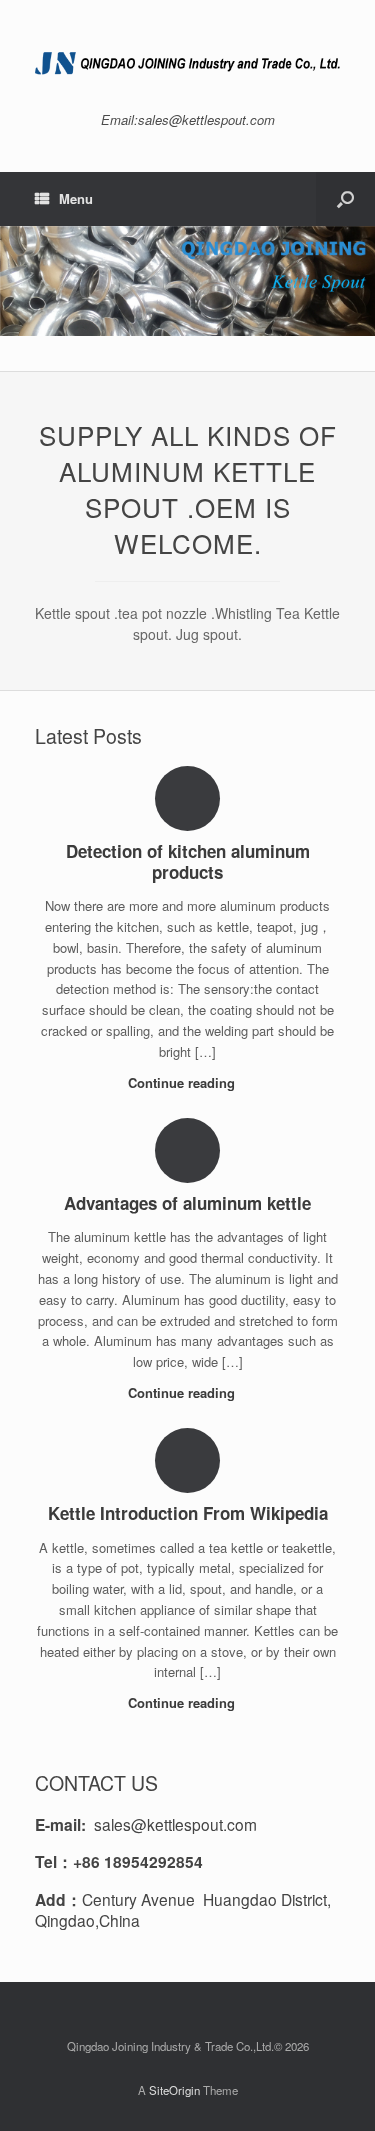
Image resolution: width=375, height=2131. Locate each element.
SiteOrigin (174, 2090)
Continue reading (183, 1082)
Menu (76, 198)
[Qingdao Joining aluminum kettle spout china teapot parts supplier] (187, 63)
